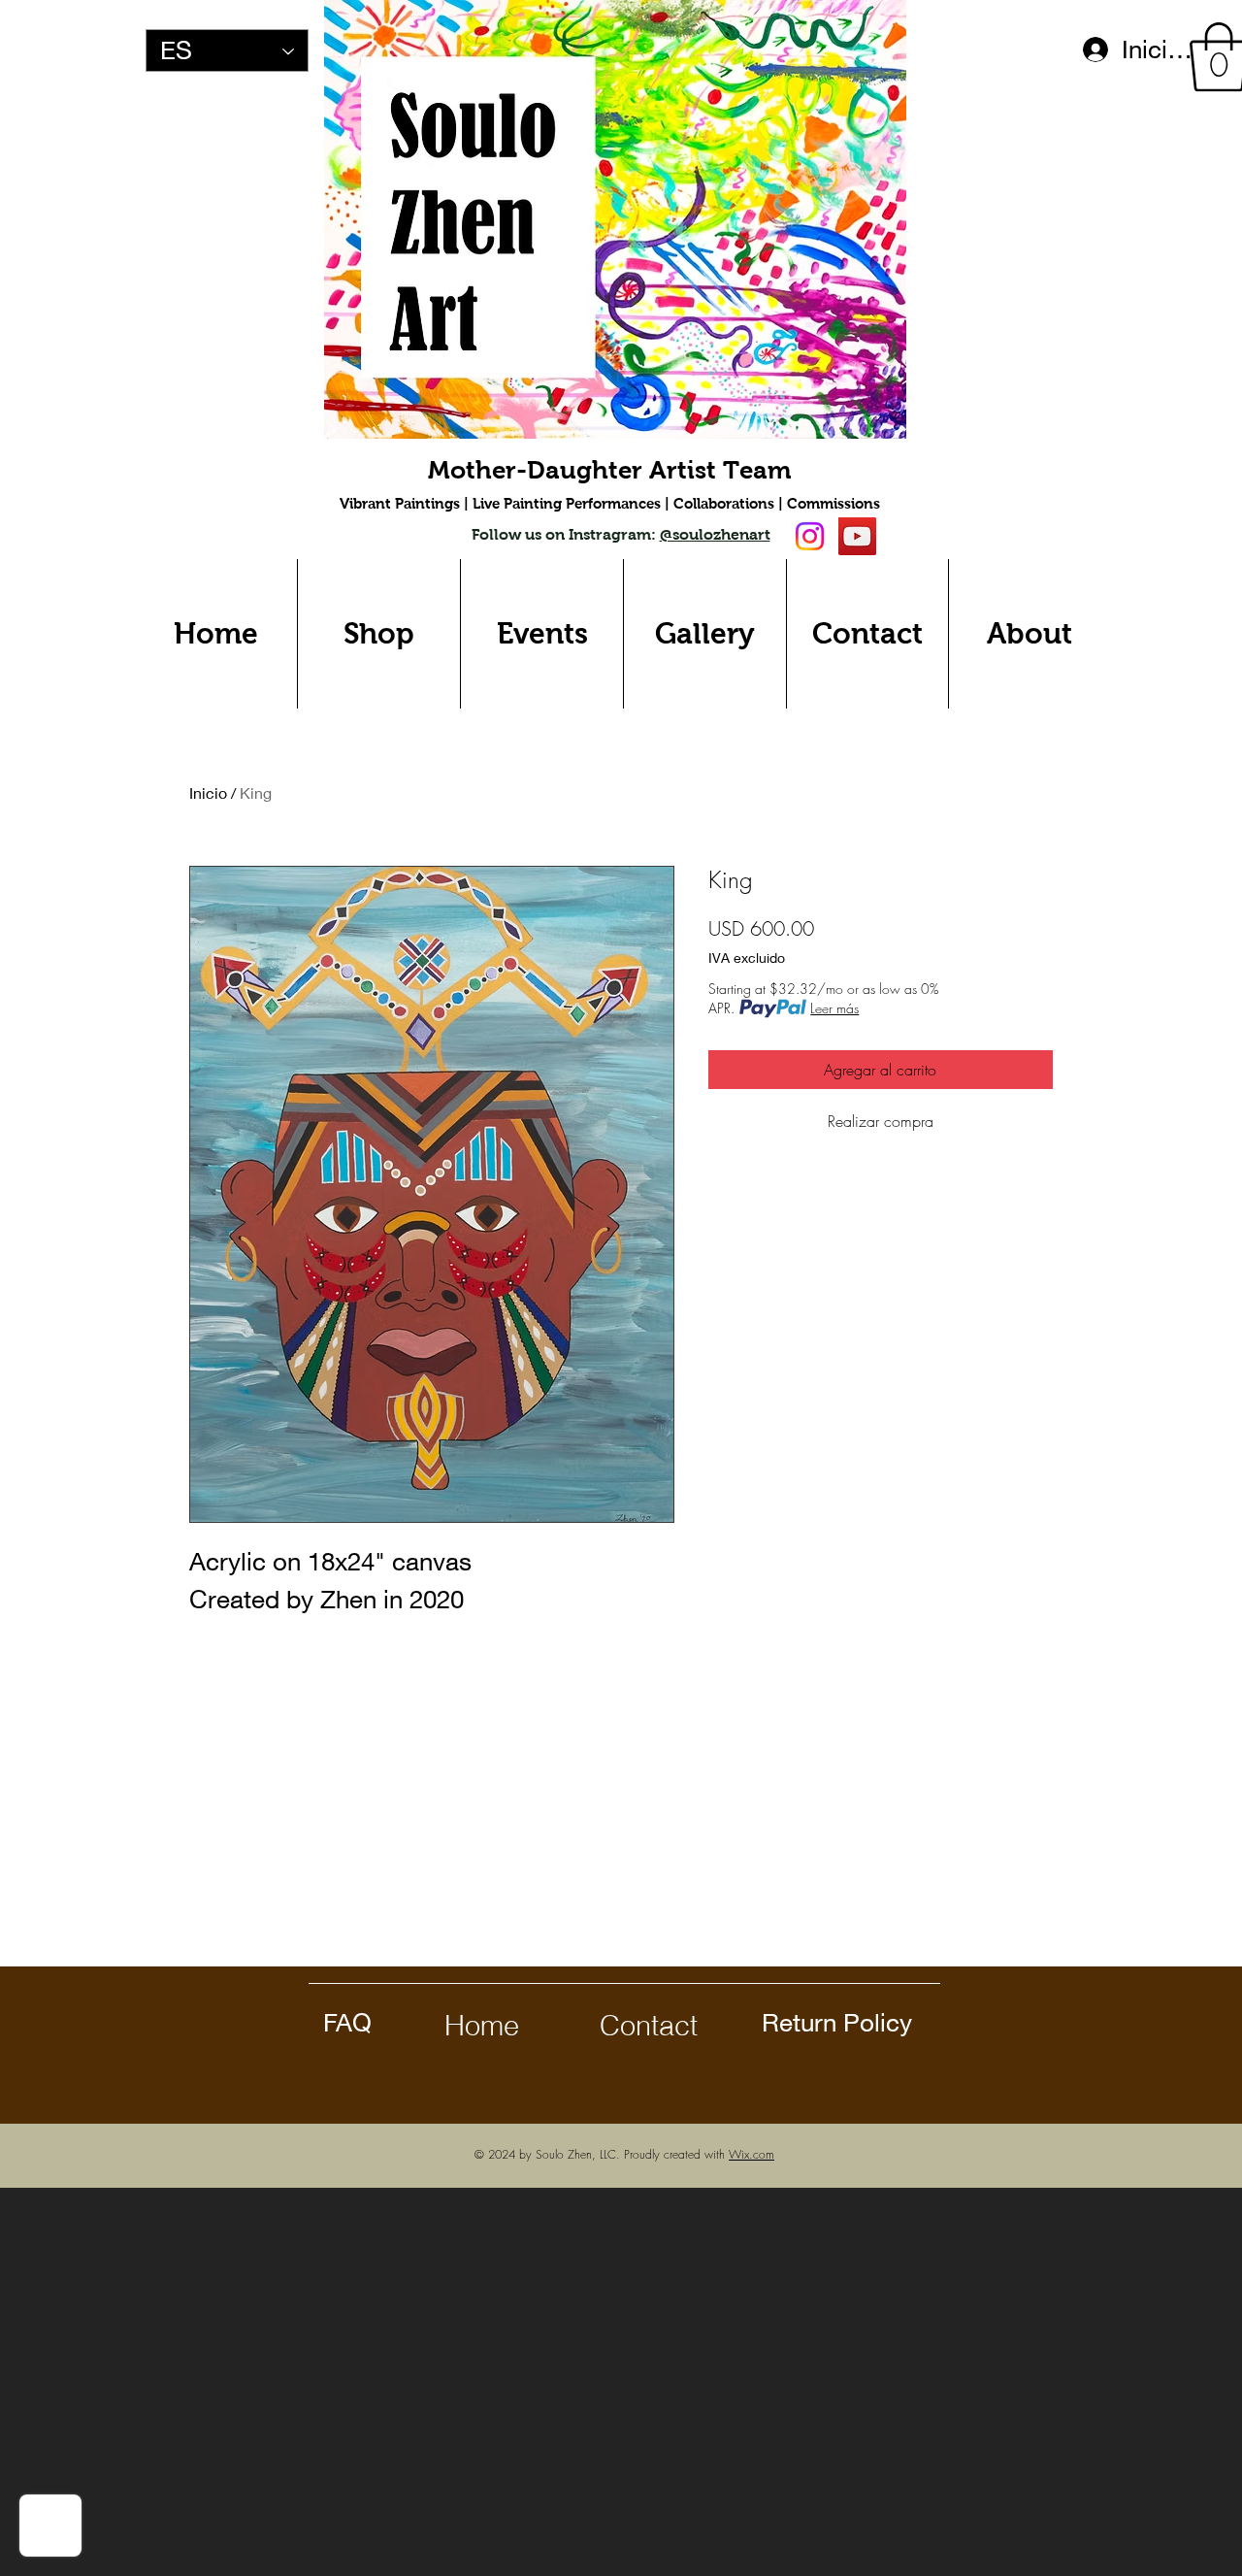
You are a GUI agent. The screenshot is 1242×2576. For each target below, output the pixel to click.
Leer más (834, 1008)
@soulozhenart (715, 534)
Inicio (208, 793)
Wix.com (752, 2154)
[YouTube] (857, 536)
